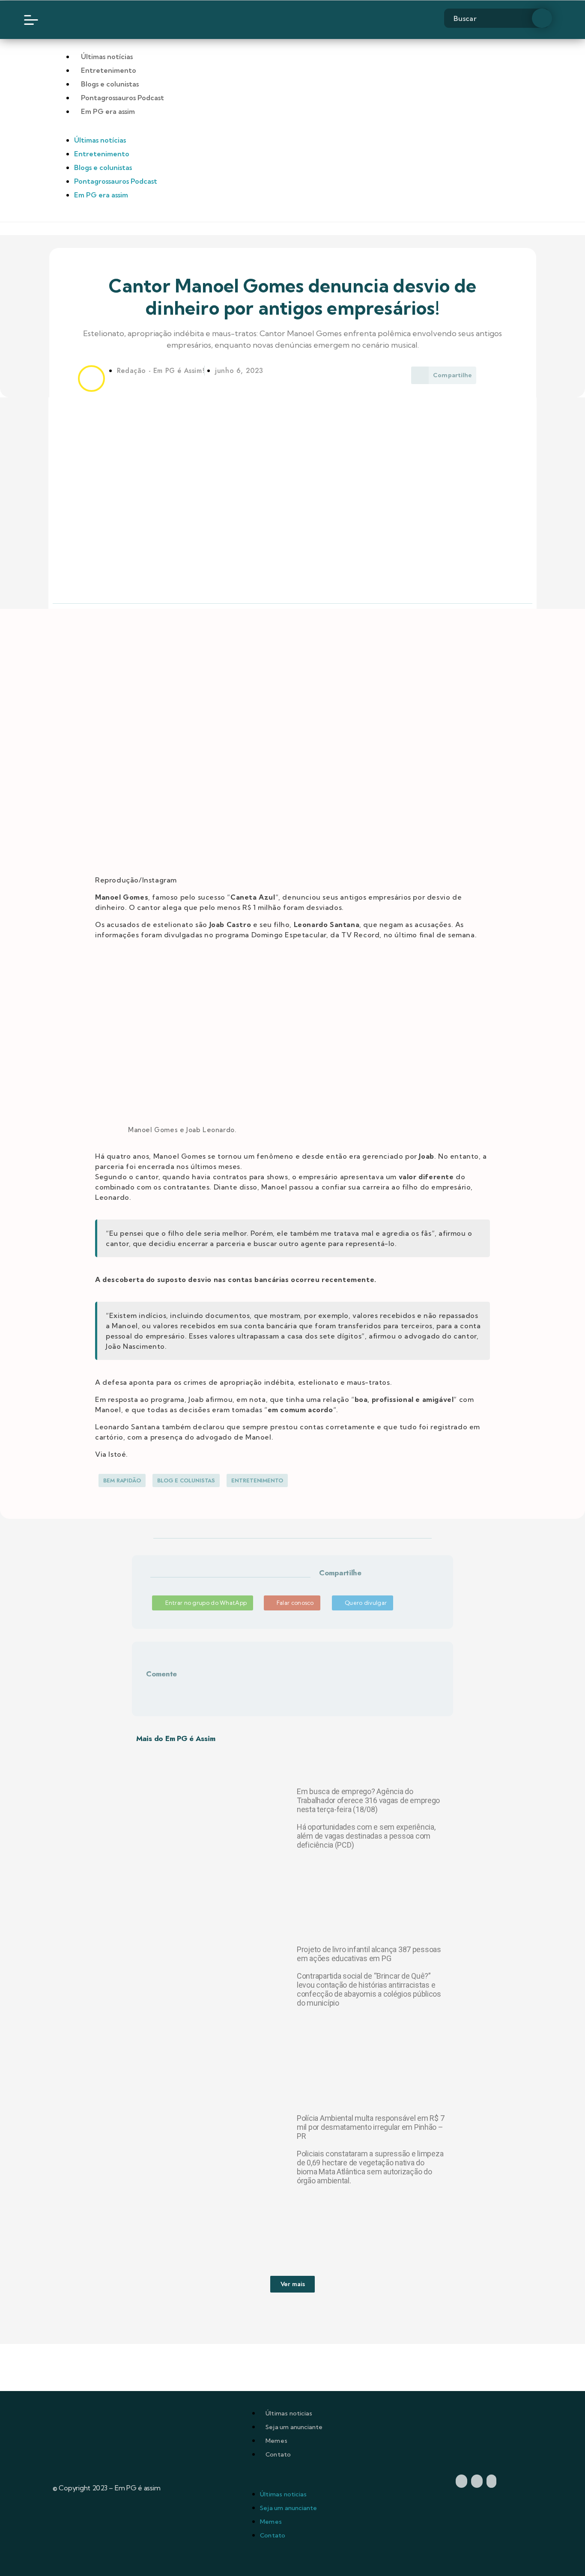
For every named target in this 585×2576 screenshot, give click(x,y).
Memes (276, 2441)
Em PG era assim (108, 111)
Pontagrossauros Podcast (122, 98)
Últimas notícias (107, 57)
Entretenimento (109, 70)
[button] (321, 1583)
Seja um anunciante (294, 2427)
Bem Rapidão (122, 1480)
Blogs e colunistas (110, 84)
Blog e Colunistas (186, 1480)
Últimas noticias (289, 2413)
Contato (278, 2454)
